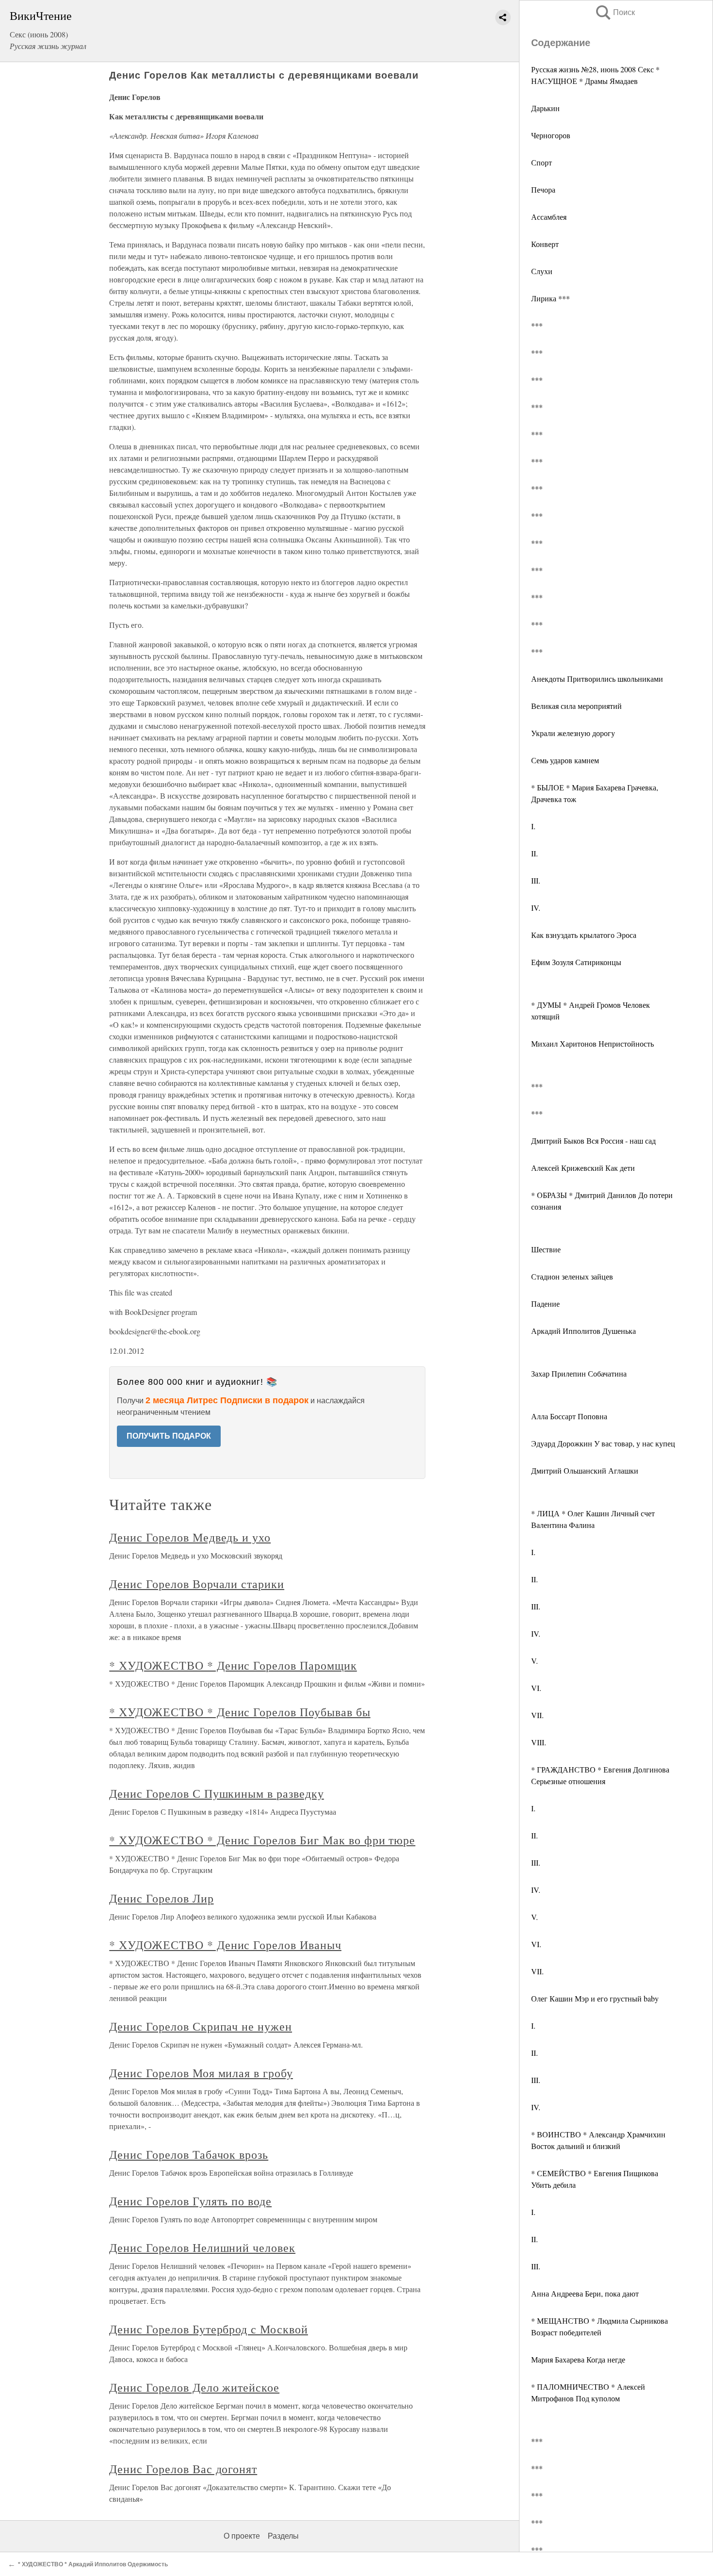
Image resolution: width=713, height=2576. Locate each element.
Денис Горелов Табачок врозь (189, 2154)
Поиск (615, 12)
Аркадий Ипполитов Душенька (583, 1331)
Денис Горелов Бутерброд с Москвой (209, 2329)
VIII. (539, 1742)
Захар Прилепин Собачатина (579, 1373)
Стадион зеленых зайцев (572, 1276)
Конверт (545, 244)
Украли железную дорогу (573, 733)
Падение (545, 1304)
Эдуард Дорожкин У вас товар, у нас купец (603, 1443)
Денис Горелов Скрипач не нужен (201, 2026)
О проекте (242, 2536)
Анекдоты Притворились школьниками (597, 679)
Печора (543, 189)
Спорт (542, 162)
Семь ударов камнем (565, 760)
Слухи (542, 271)
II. (535, 853)
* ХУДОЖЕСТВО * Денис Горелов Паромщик (233, 1665)
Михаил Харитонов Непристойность (592, 1043)
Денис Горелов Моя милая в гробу (201, 2073)
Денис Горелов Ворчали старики (197, 1584)
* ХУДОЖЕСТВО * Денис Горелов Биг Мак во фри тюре (262, 1840)
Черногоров (551, 135)
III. (536, 880)
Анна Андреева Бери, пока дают (585, 2293)
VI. (536, 1688)
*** (537, 325)
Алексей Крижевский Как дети (583, 1168)
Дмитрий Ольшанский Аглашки (585, 1470)
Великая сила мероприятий (576, 706)
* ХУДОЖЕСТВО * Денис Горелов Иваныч (225, 1945)
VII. (537, 1715)
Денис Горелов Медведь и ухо (190, 1537)
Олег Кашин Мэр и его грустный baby (595, 1998)
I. (533, 826)
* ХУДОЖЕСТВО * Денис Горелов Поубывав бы (240, 1712)
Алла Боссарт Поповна (569, 1416)
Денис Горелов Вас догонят (183, 2469)
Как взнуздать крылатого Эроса (584, 935)
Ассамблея (549, 217)
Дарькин (545, 108)
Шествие (546, 1249)
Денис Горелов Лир (161, 1898)
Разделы (283, 2536)
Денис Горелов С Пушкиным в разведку (217, 1793)
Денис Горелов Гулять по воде (190, 2201)
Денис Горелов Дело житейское (194, 2387)
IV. (536, 908)
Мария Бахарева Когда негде (578, 2359)
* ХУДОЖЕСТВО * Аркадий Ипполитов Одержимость (93, 2564)
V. (535, 1661)
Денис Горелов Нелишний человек (202, 2248)
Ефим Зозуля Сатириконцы (576, 962)
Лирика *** (551, 298)
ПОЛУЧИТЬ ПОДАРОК (169, 1436)
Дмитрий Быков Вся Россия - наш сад (593, 1140)
